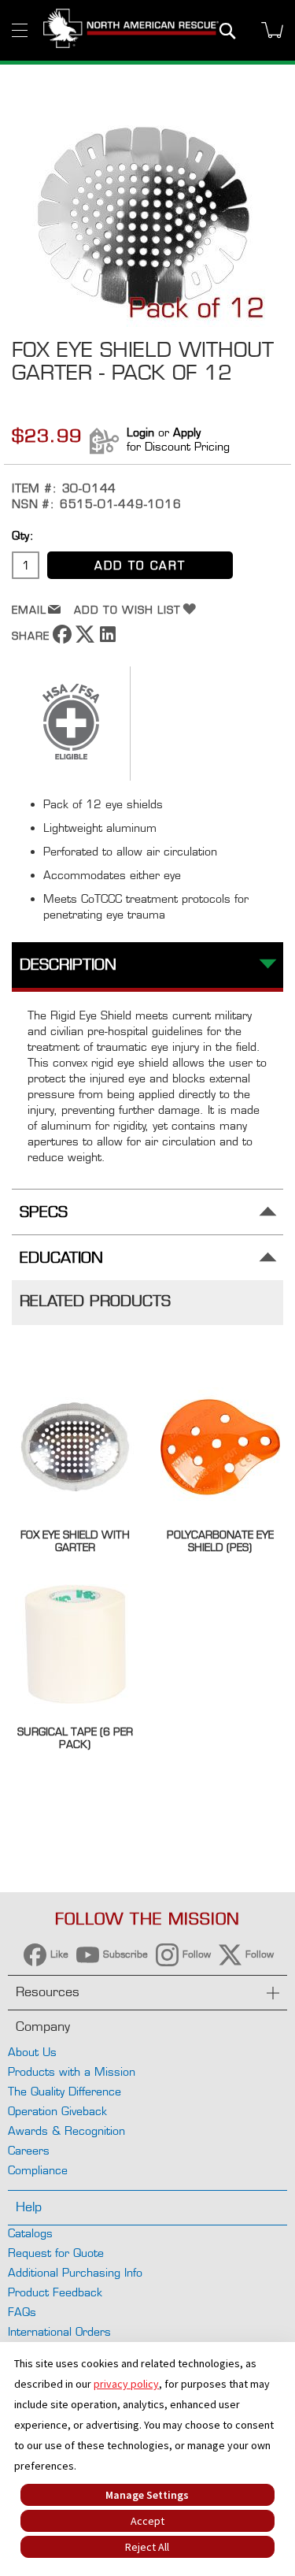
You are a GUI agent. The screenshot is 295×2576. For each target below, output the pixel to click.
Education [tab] (61, 1258)
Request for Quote (56, 2253)
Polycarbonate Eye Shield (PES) (220, 1541)
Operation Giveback (57, 2111)
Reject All (147, 2547)
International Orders (59, 2331)
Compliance (38, 2170)
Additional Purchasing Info (75, 2272)
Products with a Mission (72, 2071)
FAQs (22, 2312)
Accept (147, 2521)
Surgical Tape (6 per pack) (75, 1738)
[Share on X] (85, 639)
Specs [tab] (44, 1212)
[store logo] (131, 30)
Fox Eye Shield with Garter (75, 1541)
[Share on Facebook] (62, 639)
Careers (29, 2150)
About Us (32, 2052)
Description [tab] (68, 965)
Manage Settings (147, 2495)
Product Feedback (55, 2292)
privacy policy (126, 2384)
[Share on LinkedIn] (108, 639)
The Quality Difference (65, 2091)
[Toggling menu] (20, 30)
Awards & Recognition (66, 2131)
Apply (187, 432)
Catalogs (30, 2233)
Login (140, 432)
